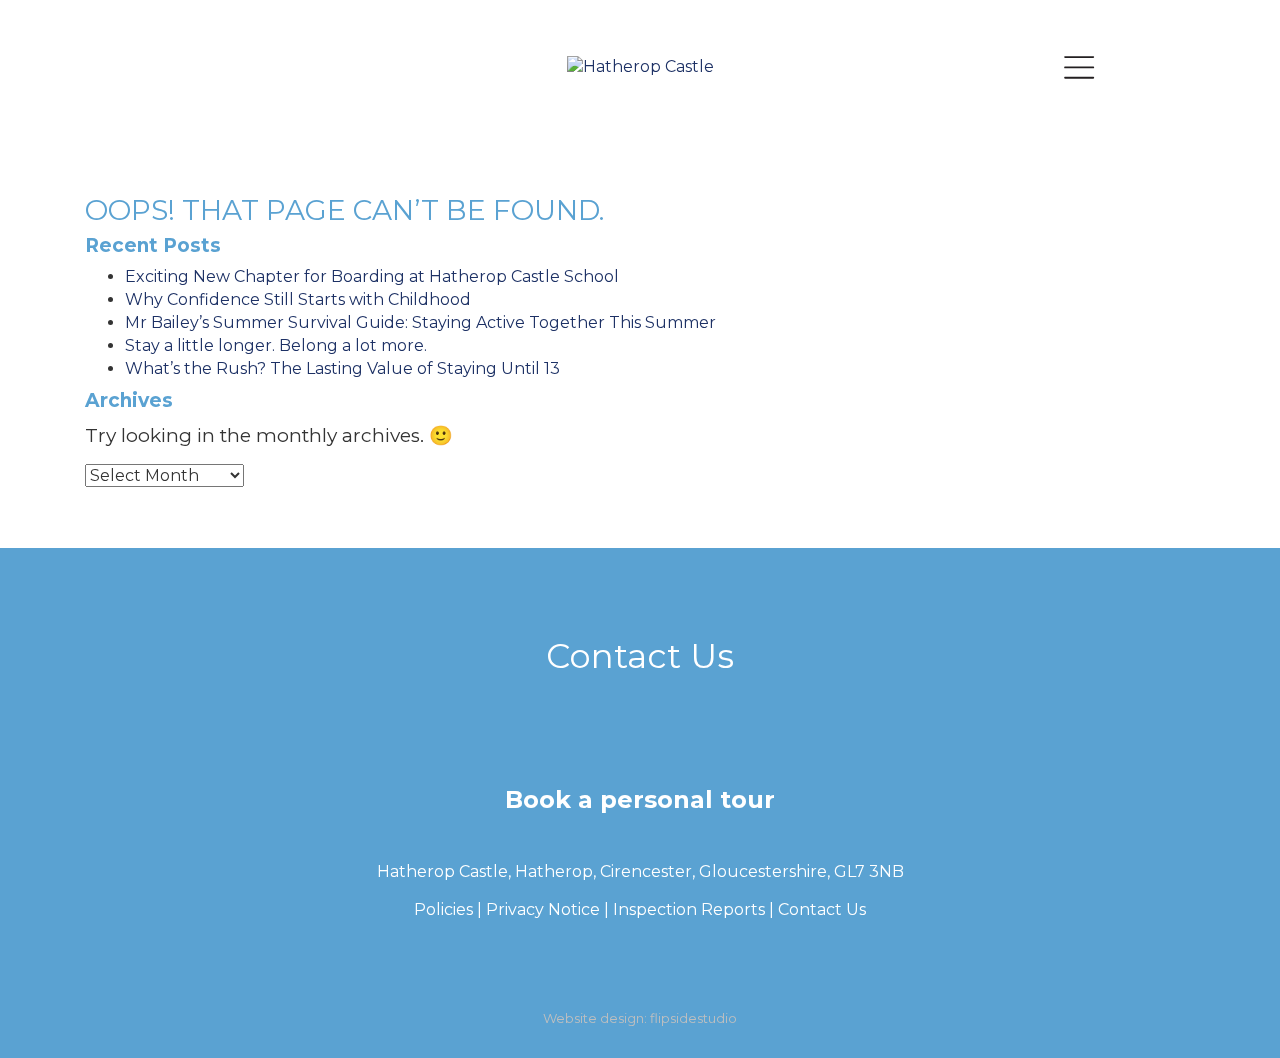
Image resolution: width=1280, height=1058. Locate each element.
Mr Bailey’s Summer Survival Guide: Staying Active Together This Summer (420, 322)
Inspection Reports (689, 909)
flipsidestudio (693, 1018)
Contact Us (822, 909)
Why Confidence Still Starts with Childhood (298, 299)
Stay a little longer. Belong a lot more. (276, 345)
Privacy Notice (543, 909)
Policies (443, 909)
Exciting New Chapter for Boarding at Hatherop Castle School (372, 276)
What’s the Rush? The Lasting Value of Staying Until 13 (342, 368)
